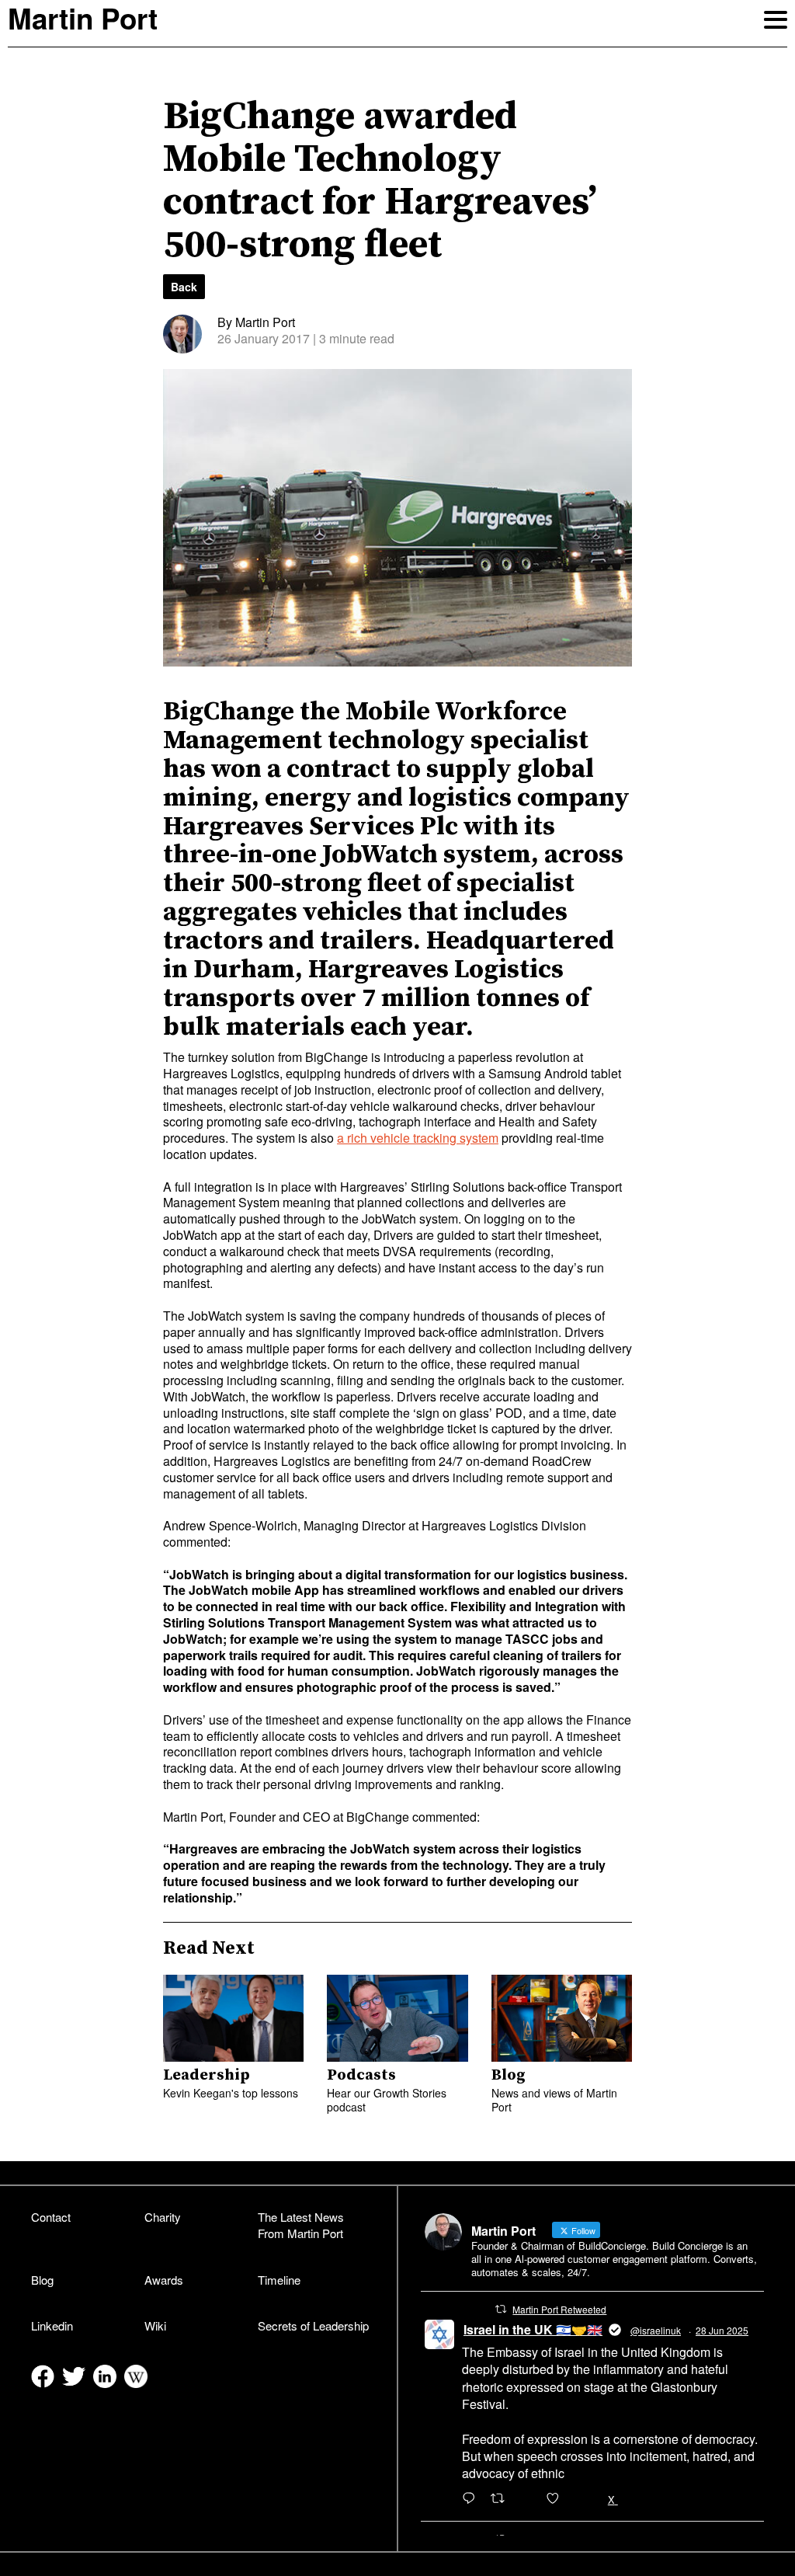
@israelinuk (656, 2330)
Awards (164, 2280)
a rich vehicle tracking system (418, 1138)
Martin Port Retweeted (559, 2309)
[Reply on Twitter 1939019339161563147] (472, 2499)
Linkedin (52, 2325)
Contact (51, 2217)
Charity (163, 2217)
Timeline (279, 2280)
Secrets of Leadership (313, 2325)
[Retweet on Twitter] (501, 2309)
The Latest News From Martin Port (301, 2225)
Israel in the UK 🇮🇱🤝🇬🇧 (533, 2329)
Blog (42, 2280)
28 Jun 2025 (722, 2330)
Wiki (155, 2325)
